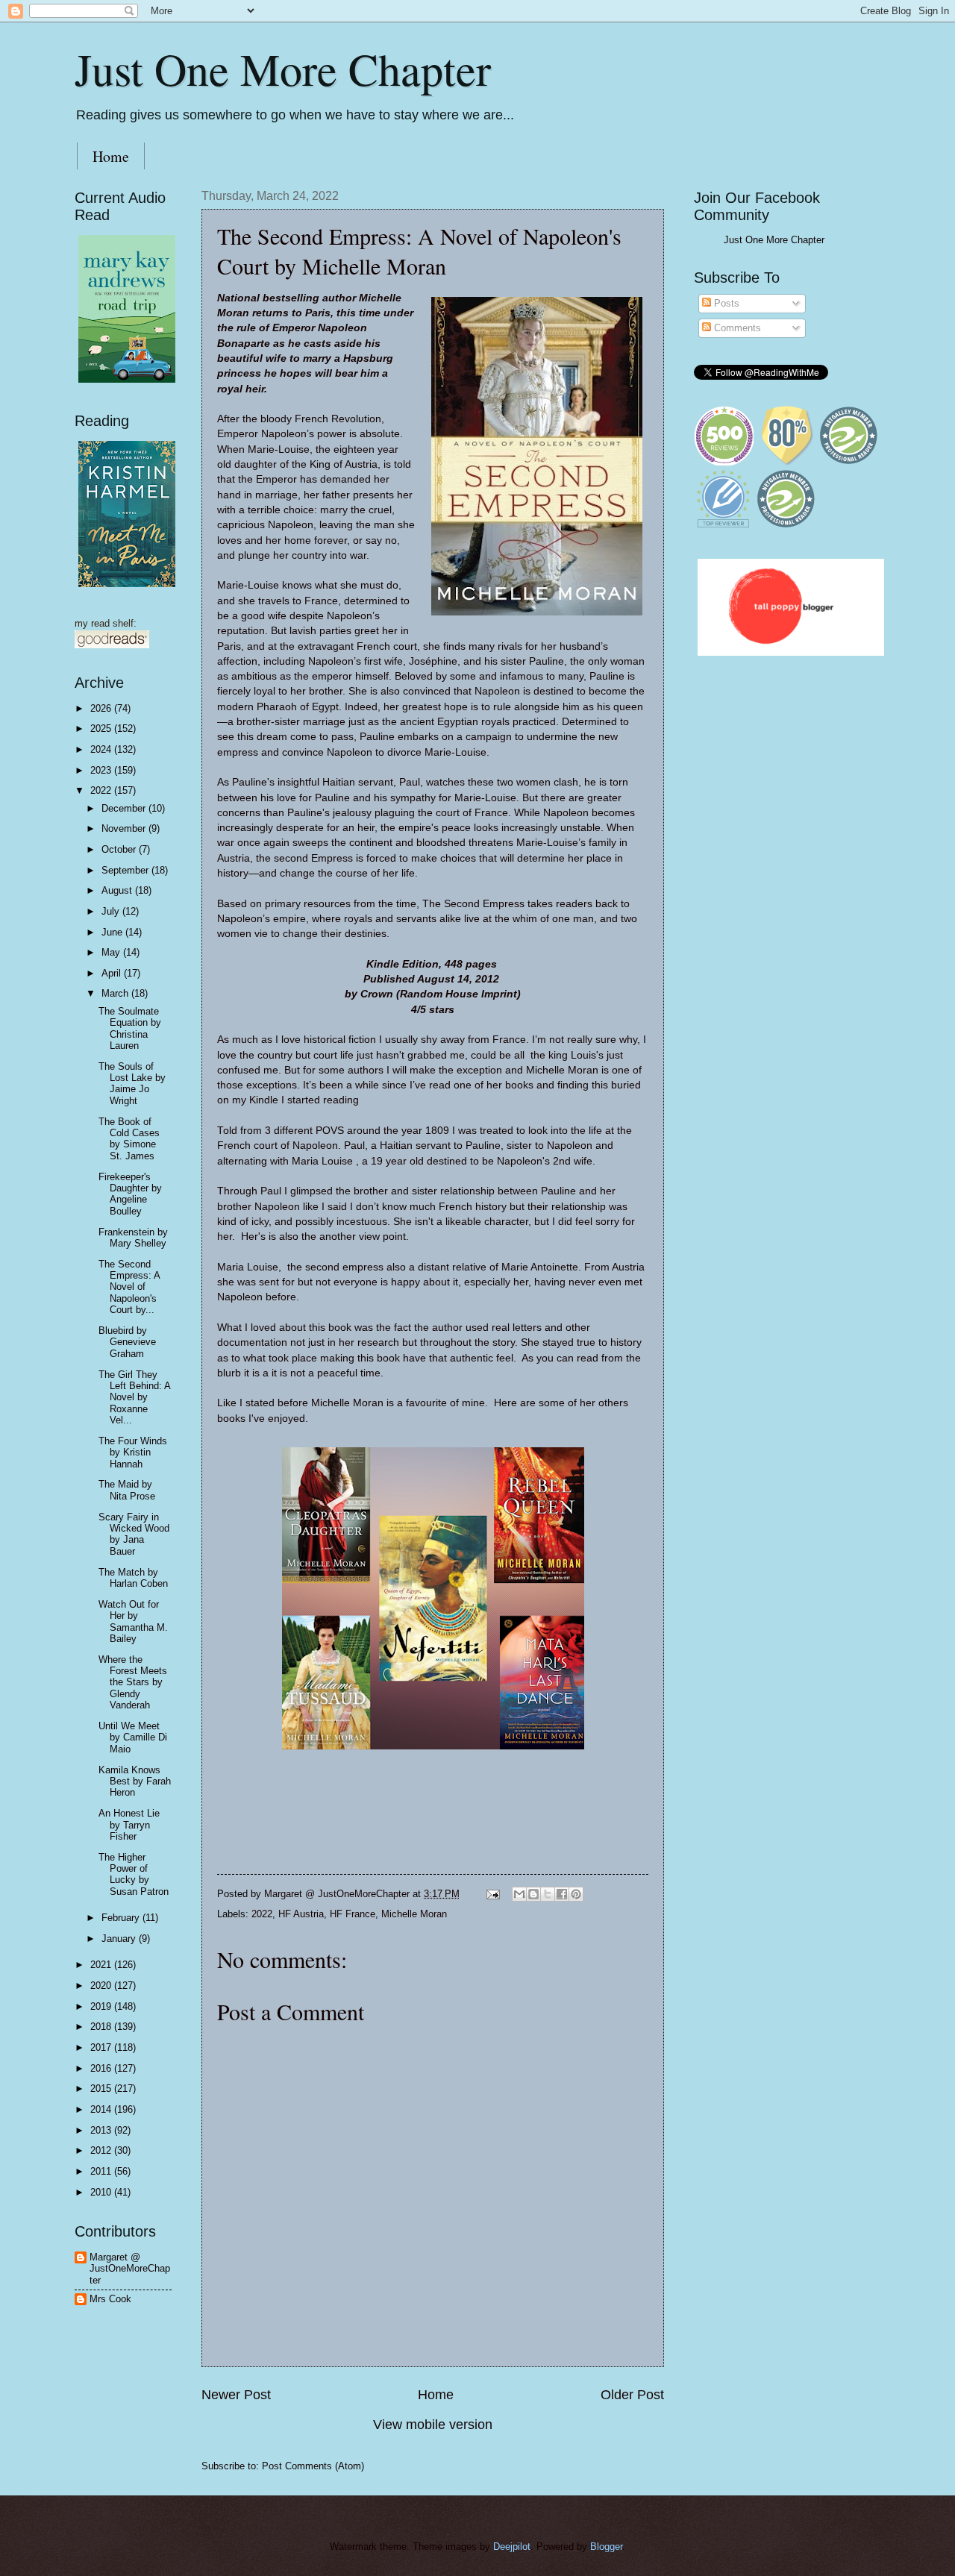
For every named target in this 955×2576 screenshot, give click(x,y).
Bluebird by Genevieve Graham (127, 1342)
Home (111, 156)
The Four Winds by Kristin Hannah (133, 1452)
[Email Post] (492, 1894)
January (120, 1939)
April (113, 973)
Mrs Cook (110, 2299)
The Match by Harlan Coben (133, 1578)
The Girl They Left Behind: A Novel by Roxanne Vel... (134, 1398)
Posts (725, 303)
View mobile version (433, 2425)
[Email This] (519, 1894)
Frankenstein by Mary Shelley (133, 1238)
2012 (102, 2150)
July (112, 911)
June (113, 932)
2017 (102, 2047)
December (125, 808)
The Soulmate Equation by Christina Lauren (130, 1028)
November (125, 828)
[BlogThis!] (533, 1894)
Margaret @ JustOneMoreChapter (130, 2269)
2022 (262, 1914)
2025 (102, 728)
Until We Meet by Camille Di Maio (133, 1737)
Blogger (606, 2547)
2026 (102, 708)
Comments (736, 328)
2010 (102, 2192)
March (116, 993)
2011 (102, 2171)
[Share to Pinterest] (576, 1894)
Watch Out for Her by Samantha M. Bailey (133, 1621)
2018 (102, 2027)
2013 (102, 2130)
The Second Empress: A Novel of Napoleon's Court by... (129, 1287)
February (122, 1918)
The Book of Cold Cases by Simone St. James (129, 1139)
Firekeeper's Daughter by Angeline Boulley (130, 1194)
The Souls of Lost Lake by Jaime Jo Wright (132, 1084)
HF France (353, 1914)
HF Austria (301, 1914)
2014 (102, 2109)
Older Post (632, 2395)
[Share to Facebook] (562, 1894)
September (126, 870)
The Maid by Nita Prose (127, 1490)
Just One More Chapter (283, 69)
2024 (102, 749)
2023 (102, 770)
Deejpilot (512, 2547)
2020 (102, 1986)
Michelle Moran (414, 1914)
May (112, 952)
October (120, 849)
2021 (102, 1965)
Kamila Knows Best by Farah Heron (135, 1781)
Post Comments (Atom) (313, 2466)
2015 (102, 2088)
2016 (102, 2068)
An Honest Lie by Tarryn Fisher (129, 1825)
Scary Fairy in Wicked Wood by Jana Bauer (134, 1534)
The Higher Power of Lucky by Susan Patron (134, 1874)
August (118, 890)
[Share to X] (548, 1894)
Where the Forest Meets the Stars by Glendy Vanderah (133, 1683)
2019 (102, 2006)
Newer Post (236, 2395)
